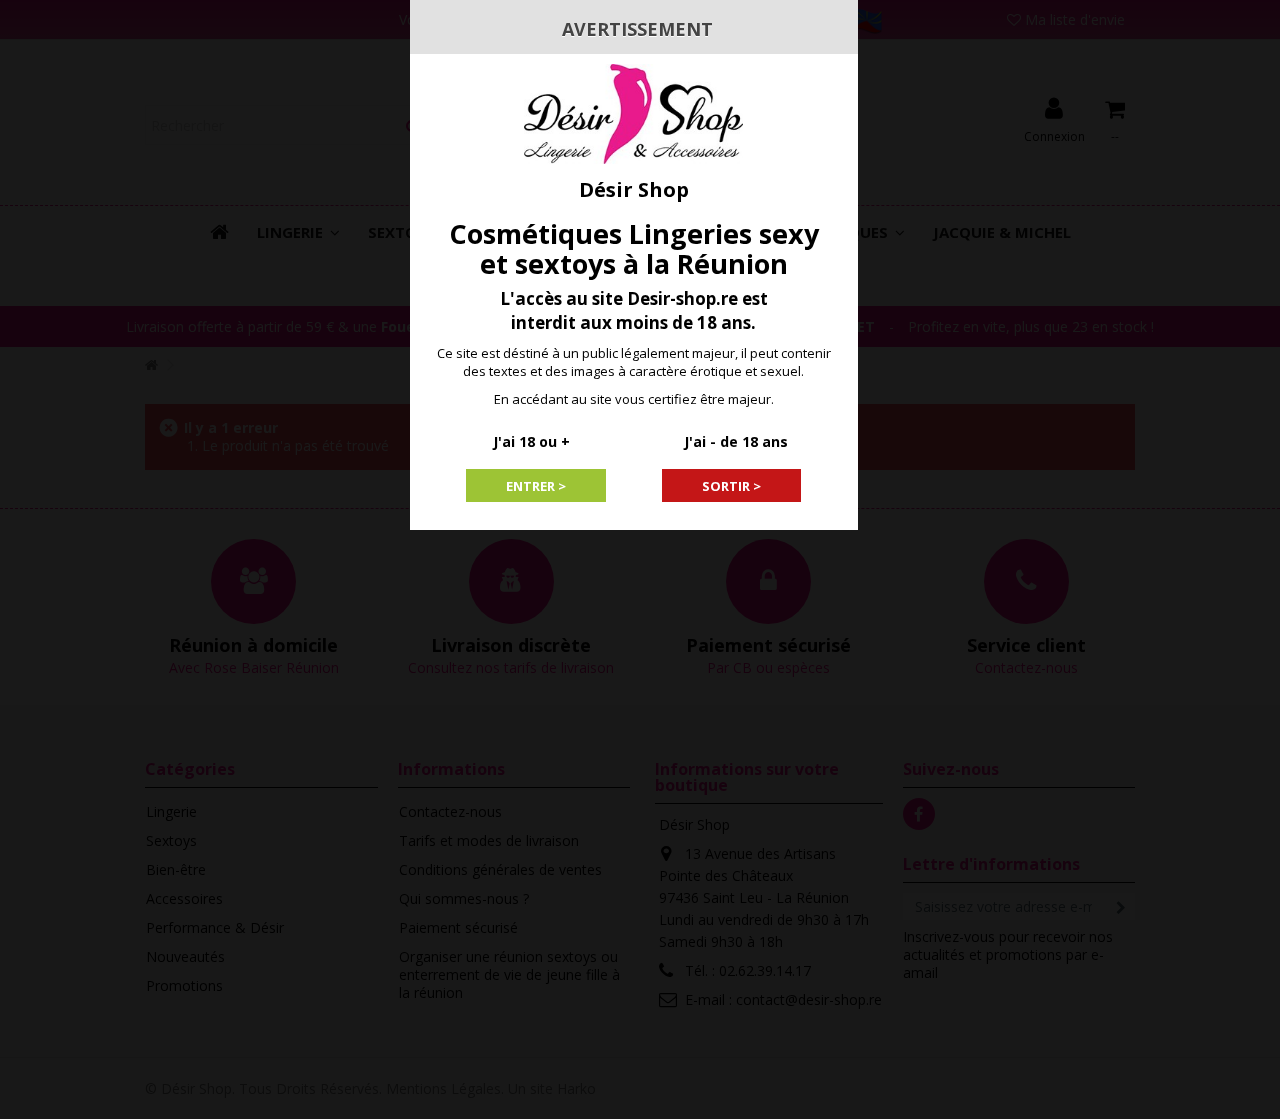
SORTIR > (731, 486)
